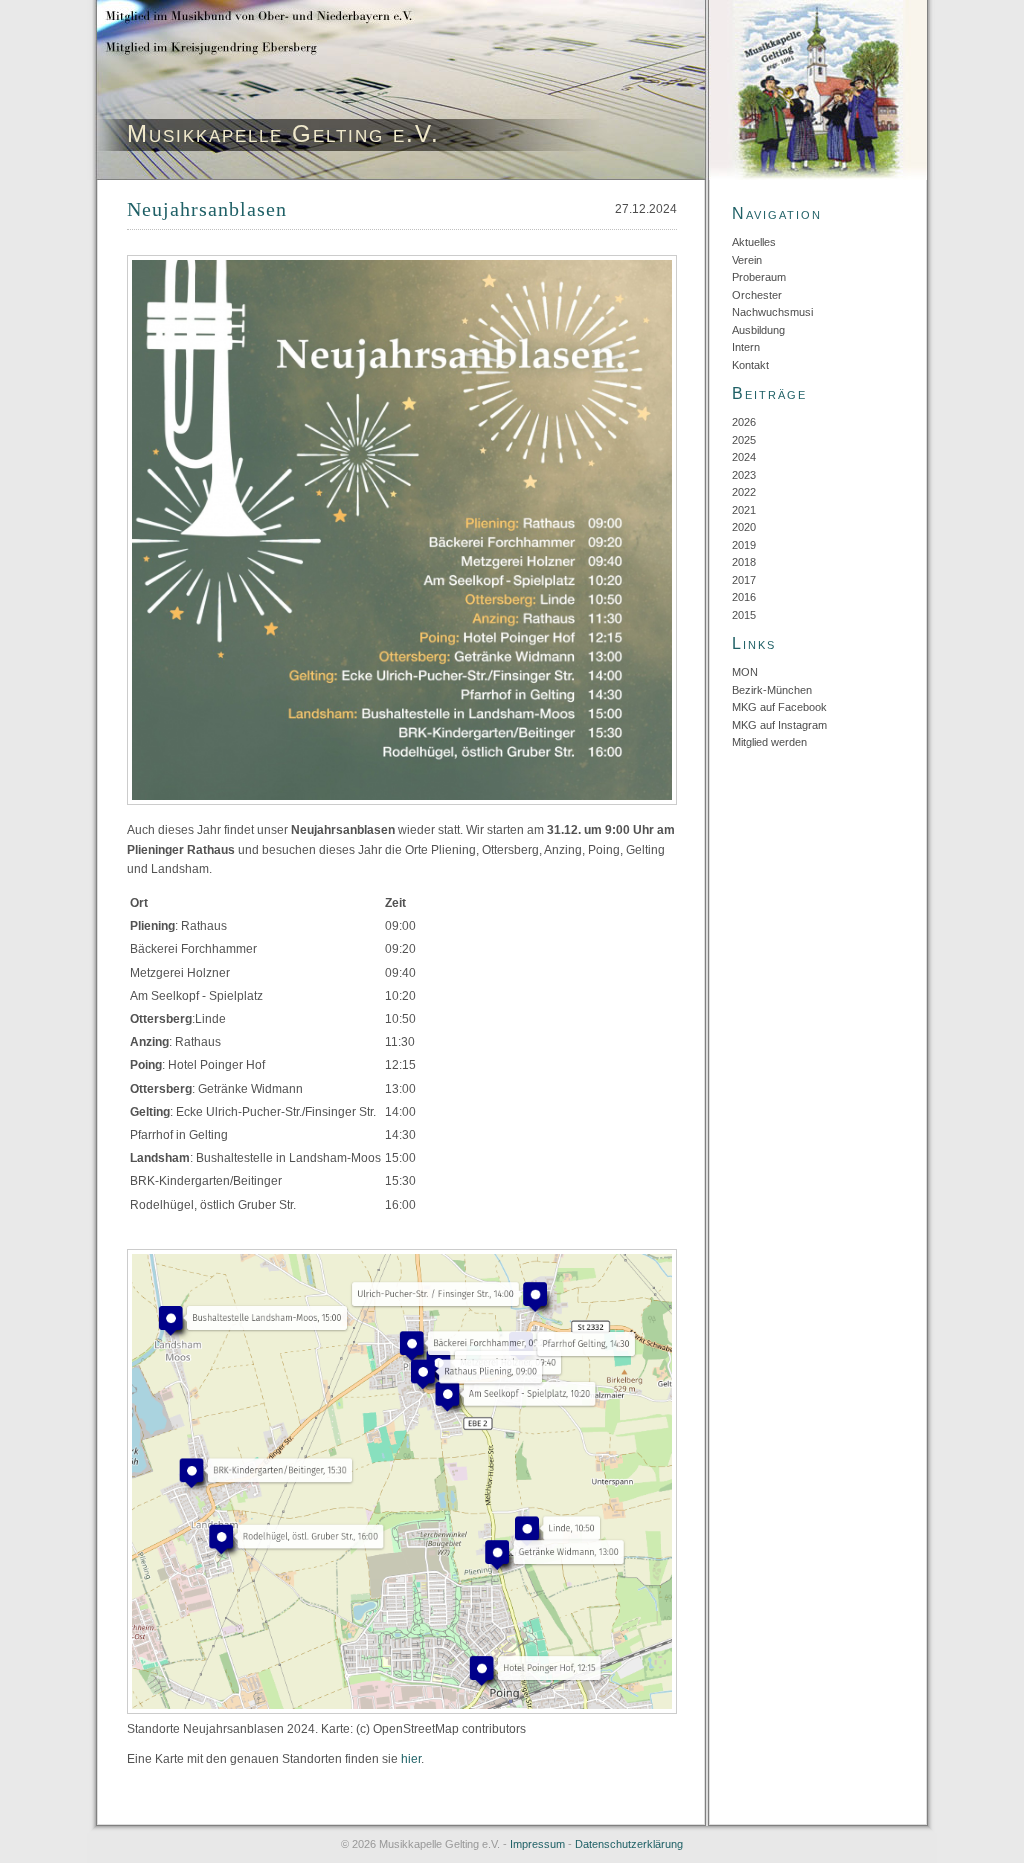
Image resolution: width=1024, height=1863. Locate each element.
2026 (744, 422)
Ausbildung (758, 330)
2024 (744, 457)
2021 (744, 510)
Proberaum (759, 277)
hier (411, 1759)
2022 (744, 492)
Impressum (537, 1844)
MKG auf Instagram (779, 725)
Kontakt (750, 365)
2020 (744, 527)
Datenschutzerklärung (629, 1844)
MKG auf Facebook (779, 707)
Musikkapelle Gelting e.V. (283, 133)
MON (745, 672)
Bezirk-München (772, 690)
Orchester (757, 295)
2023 (744, 475)
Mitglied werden (769, 742)
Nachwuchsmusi (772, 312)
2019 (744, 545)
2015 (744, 615)
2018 (744, 562)
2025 (744, 440)
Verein (747, 260)
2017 (744, 580)
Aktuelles (754, 242)
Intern (746, 347)
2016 (744, 597)
